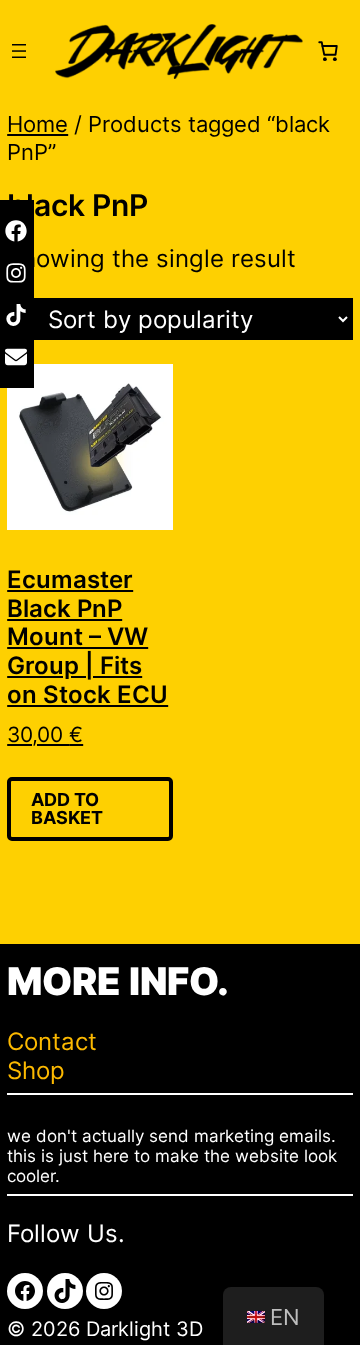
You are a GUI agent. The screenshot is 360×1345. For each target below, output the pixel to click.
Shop (36, 1070)
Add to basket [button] (67, 808)
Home (37, 124)
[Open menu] (19, 51)
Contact (52, 1041)
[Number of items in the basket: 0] (328, 51)
